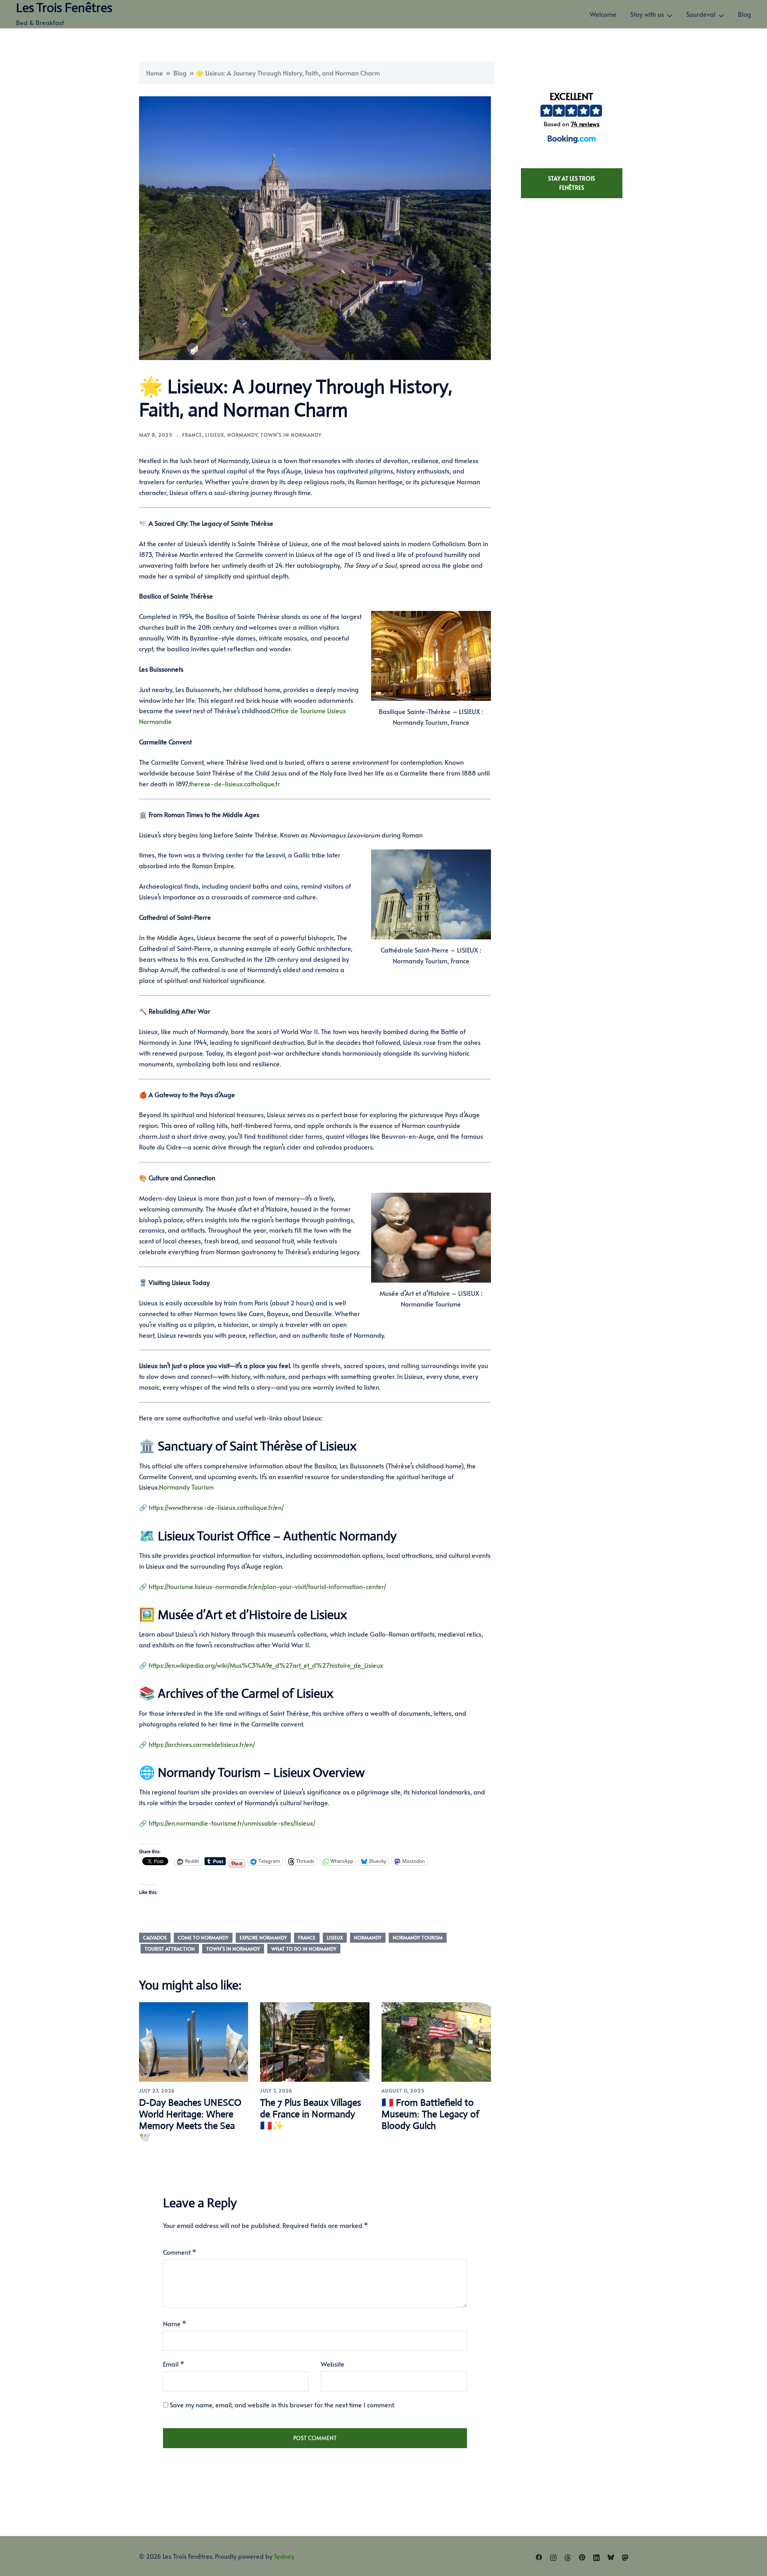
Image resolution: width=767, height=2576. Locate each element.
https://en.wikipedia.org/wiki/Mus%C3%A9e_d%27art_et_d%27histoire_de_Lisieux (266, 1665)
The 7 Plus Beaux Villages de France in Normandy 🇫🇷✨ (311, 2114)
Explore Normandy (263, 1937)
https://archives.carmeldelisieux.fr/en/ (202, 1744)
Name (175, 2323)
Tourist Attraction (170, 1949)
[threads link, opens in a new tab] (568, 2556)
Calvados (155, 1937)
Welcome (603, 14)
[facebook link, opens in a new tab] (539, 2556)
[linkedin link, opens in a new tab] (596, 2556)
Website (333, 2364)
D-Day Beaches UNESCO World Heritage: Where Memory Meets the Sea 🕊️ (190, 2120)
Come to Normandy (203, 1937)
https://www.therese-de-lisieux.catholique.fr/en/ (216, 1507)
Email (174, 2364)
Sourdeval (701, 14)
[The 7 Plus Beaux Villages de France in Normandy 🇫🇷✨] (315, 2041)
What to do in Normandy (304, 1949)
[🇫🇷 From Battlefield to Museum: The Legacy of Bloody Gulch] (436, 2041)
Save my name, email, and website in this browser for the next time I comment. (282, 2405)
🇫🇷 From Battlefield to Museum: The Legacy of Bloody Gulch (430, 2114)
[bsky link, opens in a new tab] (611, 2556)
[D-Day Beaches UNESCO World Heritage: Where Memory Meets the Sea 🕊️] (194, 2041)
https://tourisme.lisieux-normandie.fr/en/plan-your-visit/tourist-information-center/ (267, 1586)
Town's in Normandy (291, 435)
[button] (571, 119)
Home (155, 73)
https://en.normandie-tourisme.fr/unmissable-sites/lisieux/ (232, 1823)
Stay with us (647, 14)
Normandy (242, 435)
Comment (180, 2252)
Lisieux (215, 435)
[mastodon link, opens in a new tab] (625, 2556)
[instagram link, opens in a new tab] (553, 2556)
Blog (744, 14)
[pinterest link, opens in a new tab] (582, 2556)
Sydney (284, 2556)
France (192, 435)
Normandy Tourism (418, 1937)
